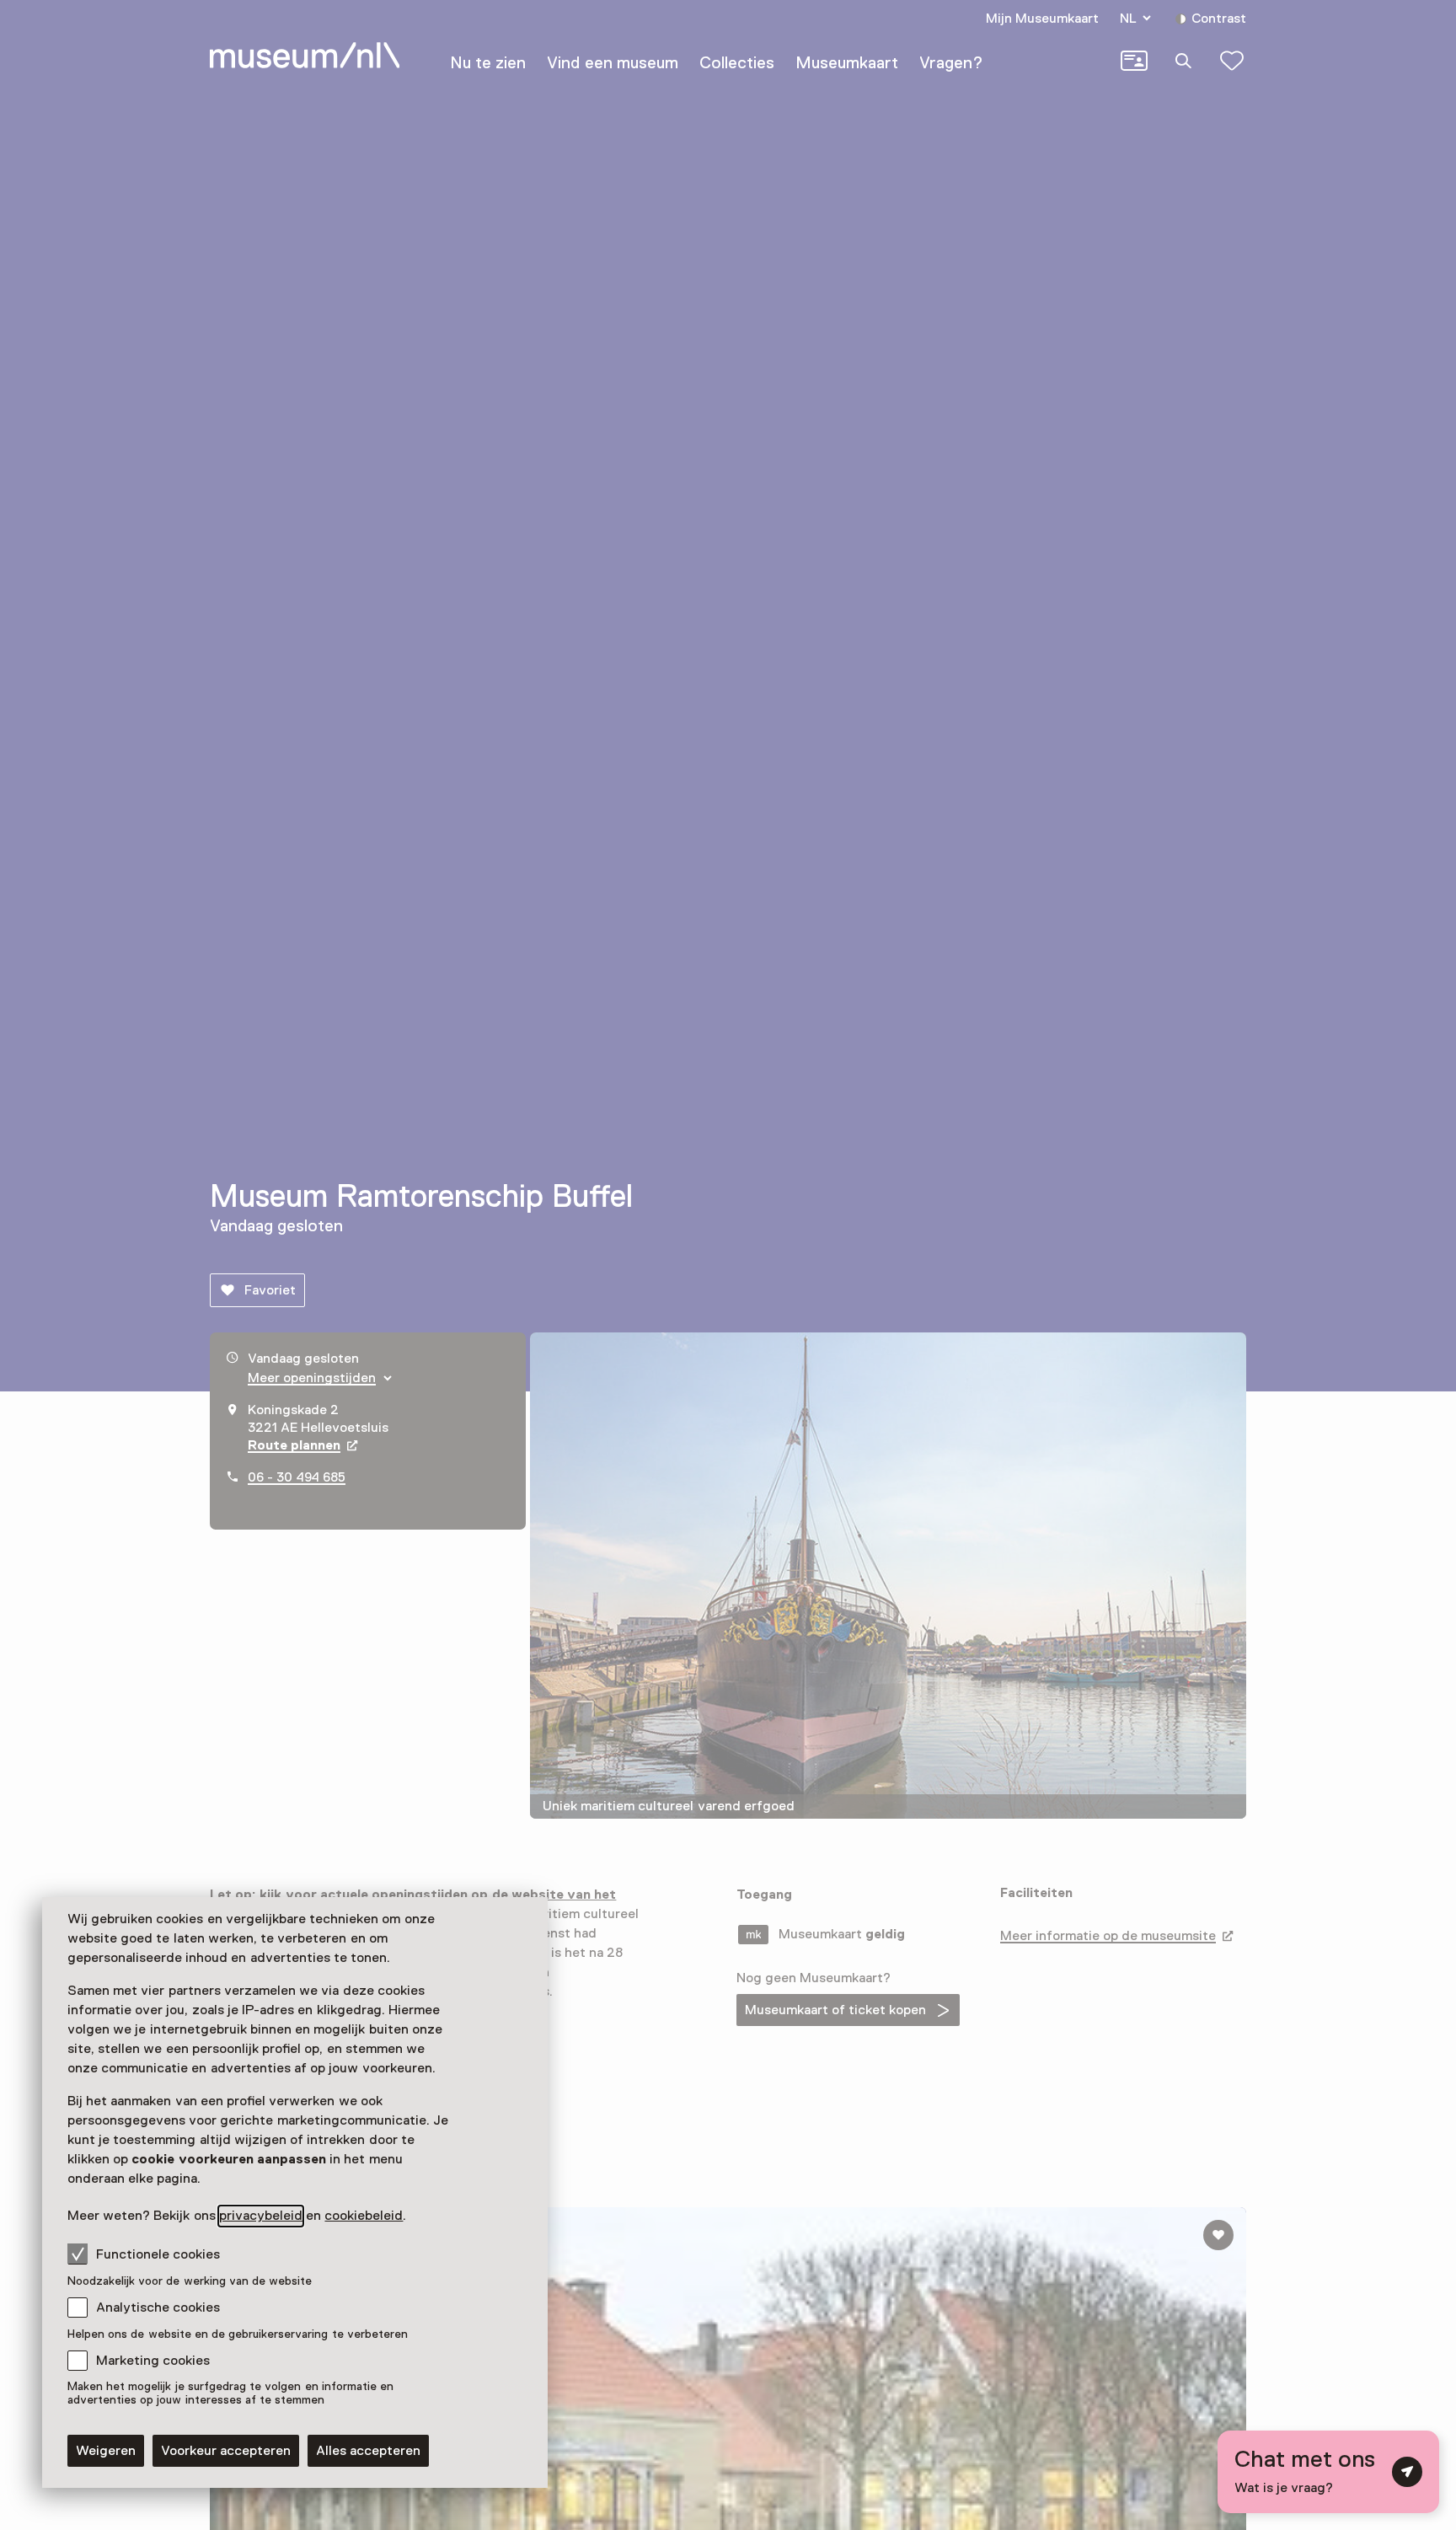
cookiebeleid (364, 2216)
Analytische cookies (158, 2308)
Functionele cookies (158, 2254)
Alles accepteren (368, 2451)
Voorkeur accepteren (226, 2451)
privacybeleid (261, 2216)
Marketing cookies (153, 2361)
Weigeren (106, 2451)
